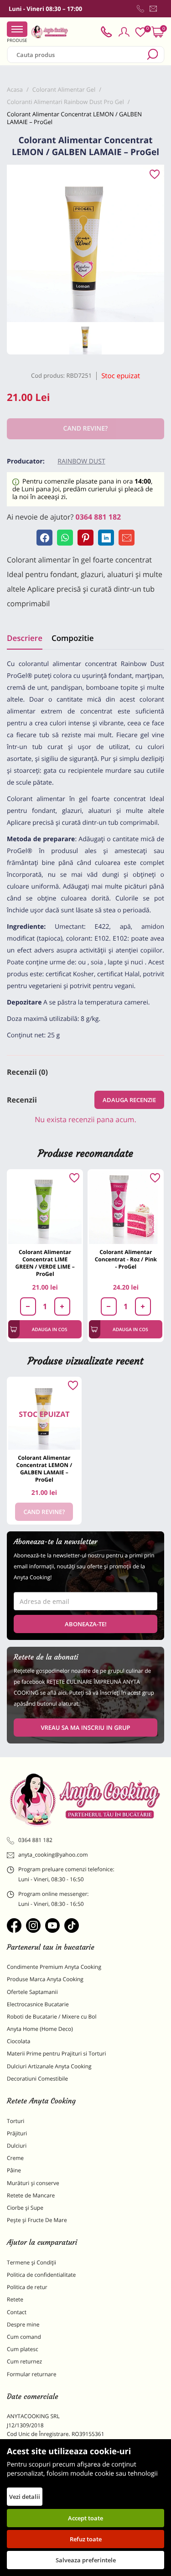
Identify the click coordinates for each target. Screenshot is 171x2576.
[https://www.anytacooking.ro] (50, 32)
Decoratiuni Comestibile (37, 2079)
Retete (15, 2299)
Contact (17, 2312)
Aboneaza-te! (86, 1624)
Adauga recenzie (129, 1100)
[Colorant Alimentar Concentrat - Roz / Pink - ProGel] (126, 1207)
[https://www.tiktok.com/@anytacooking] (72, 1925)
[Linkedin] (106, 538)
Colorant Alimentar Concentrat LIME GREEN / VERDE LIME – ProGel (45, 1263)
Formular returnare (31, 2374)
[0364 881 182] (140, 9)
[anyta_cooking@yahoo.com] (153, 9)
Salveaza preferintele (86, 2560)
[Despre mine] (162, 10)
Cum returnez (24, 2361)
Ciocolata (18, 2041)
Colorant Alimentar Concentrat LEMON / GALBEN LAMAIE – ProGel (44, 1469)
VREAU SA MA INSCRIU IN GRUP (85, 1728)
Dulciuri (17, 2146)
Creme (15, 2158)
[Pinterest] (85, 538)
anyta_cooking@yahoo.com (53, 1855)
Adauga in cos (50, 1329)
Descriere (25, 638)
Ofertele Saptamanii (32, 1992)
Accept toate (85, 2518)
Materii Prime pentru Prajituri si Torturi (57, 2053)
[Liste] (140, 32)
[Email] (127, 538)
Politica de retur (27, 2287)
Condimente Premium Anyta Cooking (54, 1967)
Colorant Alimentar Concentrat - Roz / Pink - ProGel (126, 1259)
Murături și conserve (33, 2183)
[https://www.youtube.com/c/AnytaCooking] (52, 1925)
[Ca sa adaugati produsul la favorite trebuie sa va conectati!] (155, 175)
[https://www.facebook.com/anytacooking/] (14, 1925)
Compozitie (73, 638)
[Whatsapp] (65, 538)
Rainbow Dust (81, 461)
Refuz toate (86, 2539)
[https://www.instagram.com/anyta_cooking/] (33, 1925)
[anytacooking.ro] (85, 1799)
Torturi (16, 2121)
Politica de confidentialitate (41, 2275)
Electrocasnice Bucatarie (38, 2004)
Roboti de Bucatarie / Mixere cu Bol (52, 2017)
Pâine (14, 2170)
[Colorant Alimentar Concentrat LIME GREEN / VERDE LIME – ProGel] (45, 1207)
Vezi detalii (25, 2497)
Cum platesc (23, 2349)
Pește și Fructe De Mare (37, 2220)
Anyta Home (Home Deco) (40, 2029)
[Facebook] (44, 538)
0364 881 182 (98, 517)
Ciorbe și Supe (25, 2208)
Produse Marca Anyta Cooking (45, 1979)
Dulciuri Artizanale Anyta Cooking (49, 2066)
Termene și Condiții (31, 2262)
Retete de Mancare (31, 2195)
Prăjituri (17, 2133)
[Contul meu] (124, 32)
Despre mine (23, 2324)
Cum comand (24, 2337)
